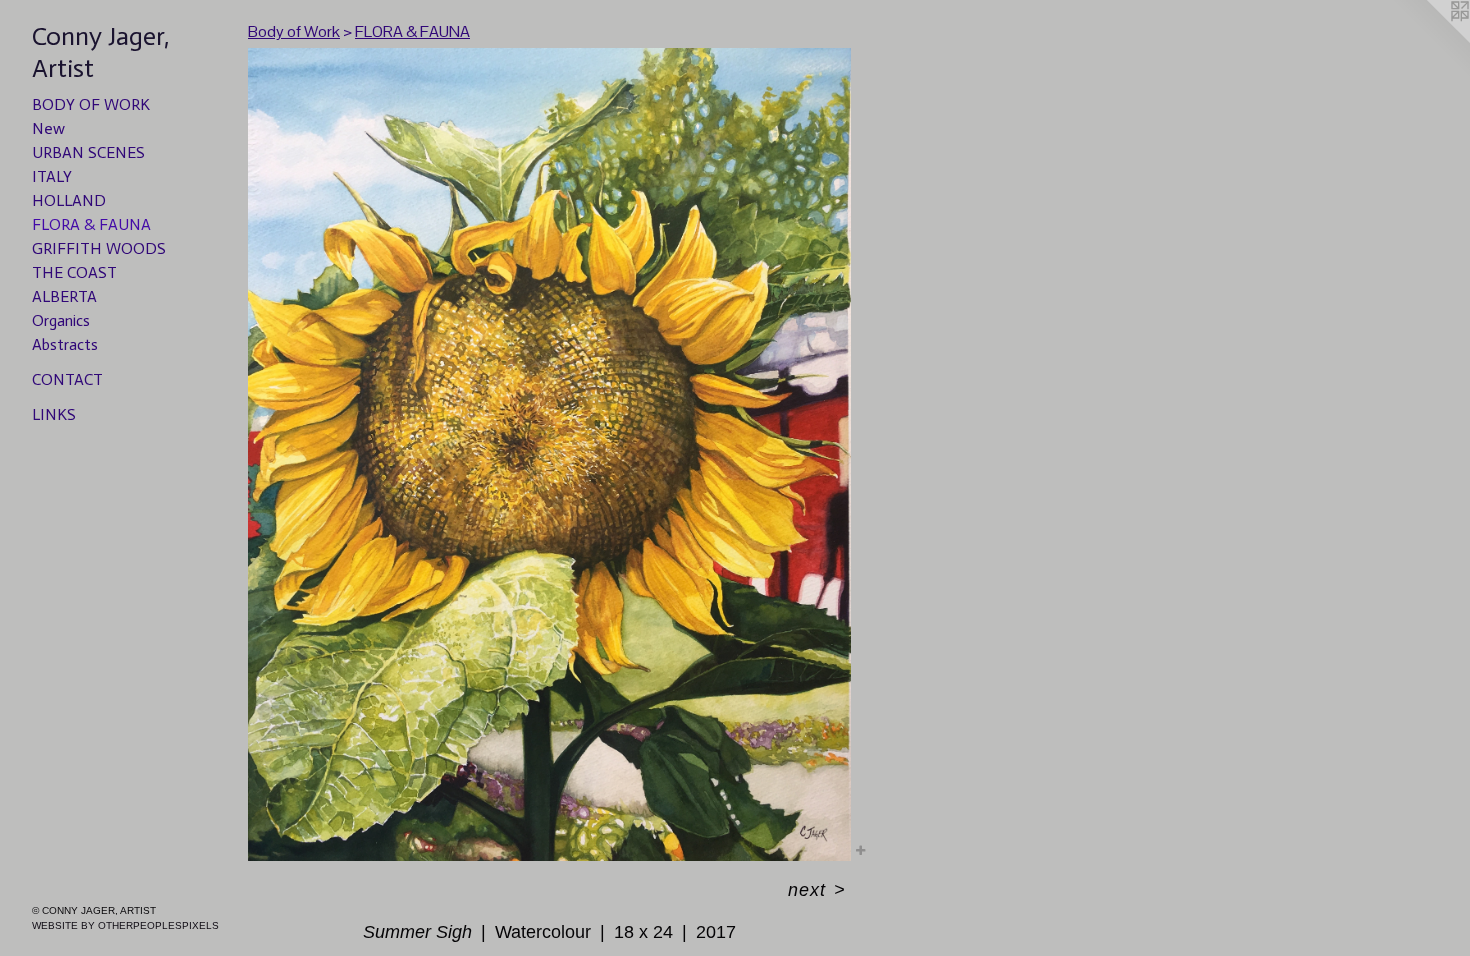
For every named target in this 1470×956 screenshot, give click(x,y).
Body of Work (91, 104)
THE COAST (74, 272)
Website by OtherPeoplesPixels (125, 925)
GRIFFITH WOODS (99, 248)
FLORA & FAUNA (91, 224)
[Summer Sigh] (549, 454)
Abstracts (65, 344)
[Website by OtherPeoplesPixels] (1430, 40)
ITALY (52, 176)
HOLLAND (69, 200)
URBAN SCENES (88, 152)
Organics (61, 320)
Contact (67, 379)
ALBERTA (64, 296)
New (48, 128)
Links (54, 414)
